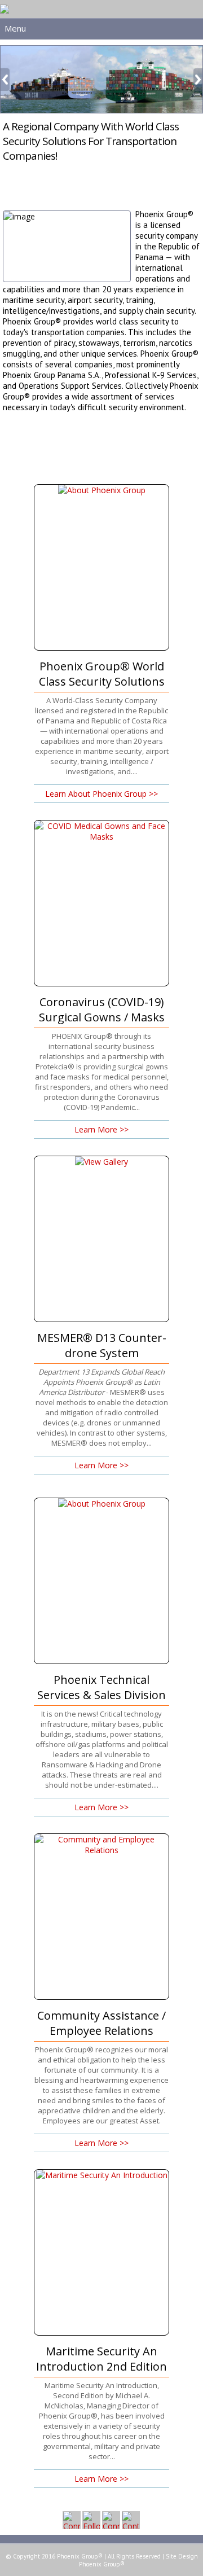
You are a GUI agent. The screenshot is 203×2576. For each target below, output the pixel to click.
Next (198, 80)
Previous (5, 80)
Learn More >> (101, 1129)
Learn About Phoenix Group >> (101, 794)
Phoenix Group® (102, 2564)
